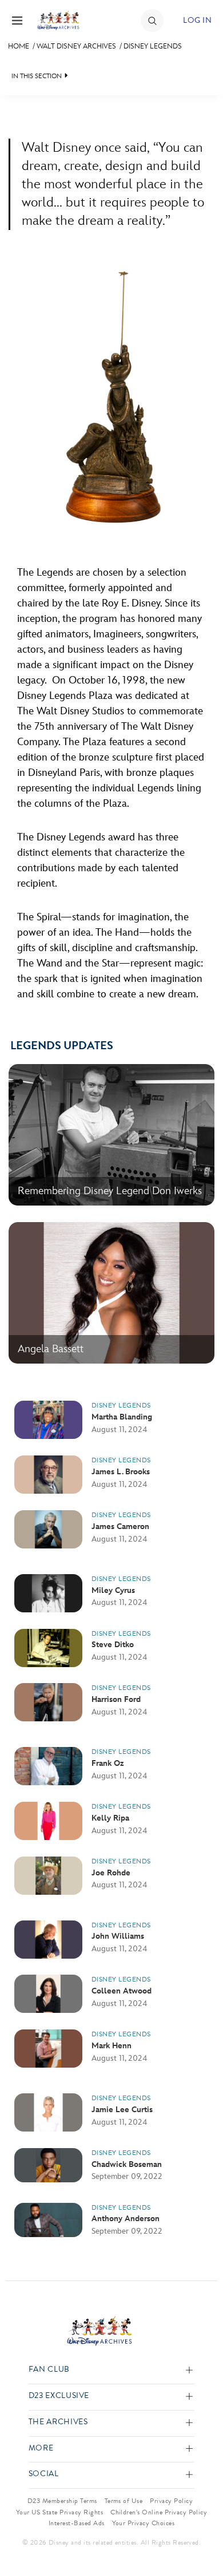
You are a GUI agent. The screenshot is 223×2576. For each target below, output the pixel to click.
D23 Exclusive (59, 2396)
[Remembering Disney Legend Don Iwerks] (111, 1203)
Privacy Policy (171, 2501)
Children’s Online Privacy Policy (159, 2512)
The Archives (58, 2422)
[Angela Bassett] (111, 1361)
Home (19, 46)
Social (44, 2474)
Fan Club (49, 2370)
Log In (197, 20)
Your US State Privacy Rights (59, 2512)
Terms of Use (124, 2501)
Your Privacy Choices (144, 2523)
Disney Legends (153, 46)
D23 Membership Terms (62, 2501)
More (41, 2448)
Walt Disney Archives (76, 46)
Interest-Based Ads (77, 2523)
